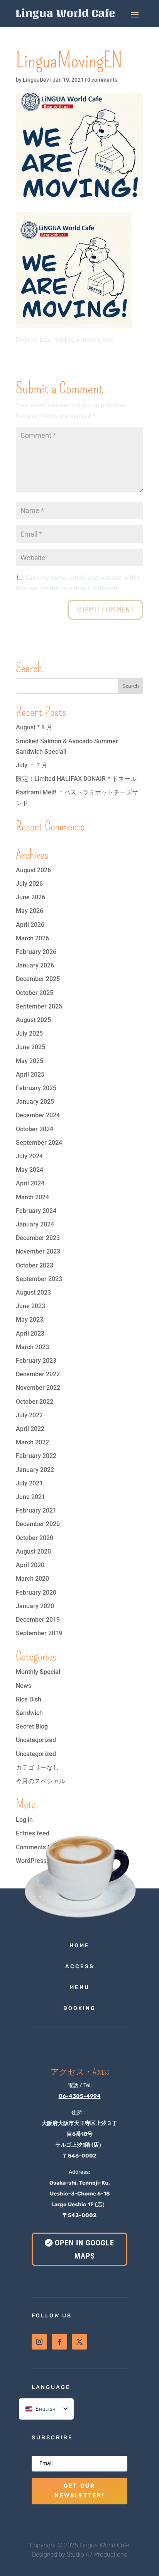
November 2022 (38, 1388)
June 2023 (30, 1306)
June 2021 (30, 1497)
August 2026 (33, 870)
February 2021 (36, 1510)
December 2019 (38, 1620)
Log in (24, 1820)
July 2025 (29, 1033)
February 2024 (36, 1211)
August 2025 (33, 1020)
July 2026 (29, 884)
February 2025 (36, 1088)
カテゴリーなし (37, 1767)
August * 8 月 (34, 727)
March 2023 (32, 1347)
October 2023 (35, 1265)
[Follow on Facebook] (59, 2342)
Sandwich (29, 1713)
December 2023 (38, 1238)
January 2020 (35, 1606)
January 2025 (35, 1102)
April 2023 (30, 1333)
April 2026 (30, 925)
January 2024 (35, 1224)
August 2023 (33, 1292)
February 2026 (36, 952)
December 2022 (38, 1374)
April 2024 (30, 1183)
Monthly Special (38, 1672)
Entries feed (33, 1833)
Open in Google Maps (85, 2249)
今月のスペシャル (41, 1781)
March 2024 (32, 1197)
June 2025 (30, 1047)
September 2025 (39, 1006)
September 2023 (39, 1279)
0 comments (102, 80)
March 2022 (32, 1442)
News (24, 1686)
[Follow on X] (79, 2342)
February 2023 (36, 1361)
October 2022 (35, 1402)
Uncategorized (36, 1740)
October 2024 (35, 1129)
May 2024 (30, 1170)
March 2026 (32, 938)
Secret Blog (32, 1726)
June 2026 (30, 897)
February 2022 (36, 1456)
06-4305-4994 (80, 2096)
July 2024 (29, 1156)
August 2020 (33, 1551)
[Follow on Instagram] (39, 2342)
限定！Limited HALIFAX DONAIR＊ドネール (76, 779)
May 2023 (30, 1320)
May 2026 (30, 911)
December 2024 (38, 1115)
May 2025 (30, 1061)
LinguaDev (36, 80)
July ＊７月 (32, 765)
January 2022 (35, 1470)
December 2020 (38, 1524)
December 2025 (38, 979)
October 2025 (35, 993)
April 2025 (30, 1074)
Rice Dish (29, 1699)
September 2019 (39, 1633)
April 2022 (30, 1429)
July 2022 (29, 1415)
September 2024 (39, 1143)
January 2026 (35, 965)
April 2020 (30, 1565)
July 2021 (29, 1483)
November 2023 (38, 1251)
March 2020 (32, 1579)
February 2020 (36, 1592)
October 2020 (35, 1538)
